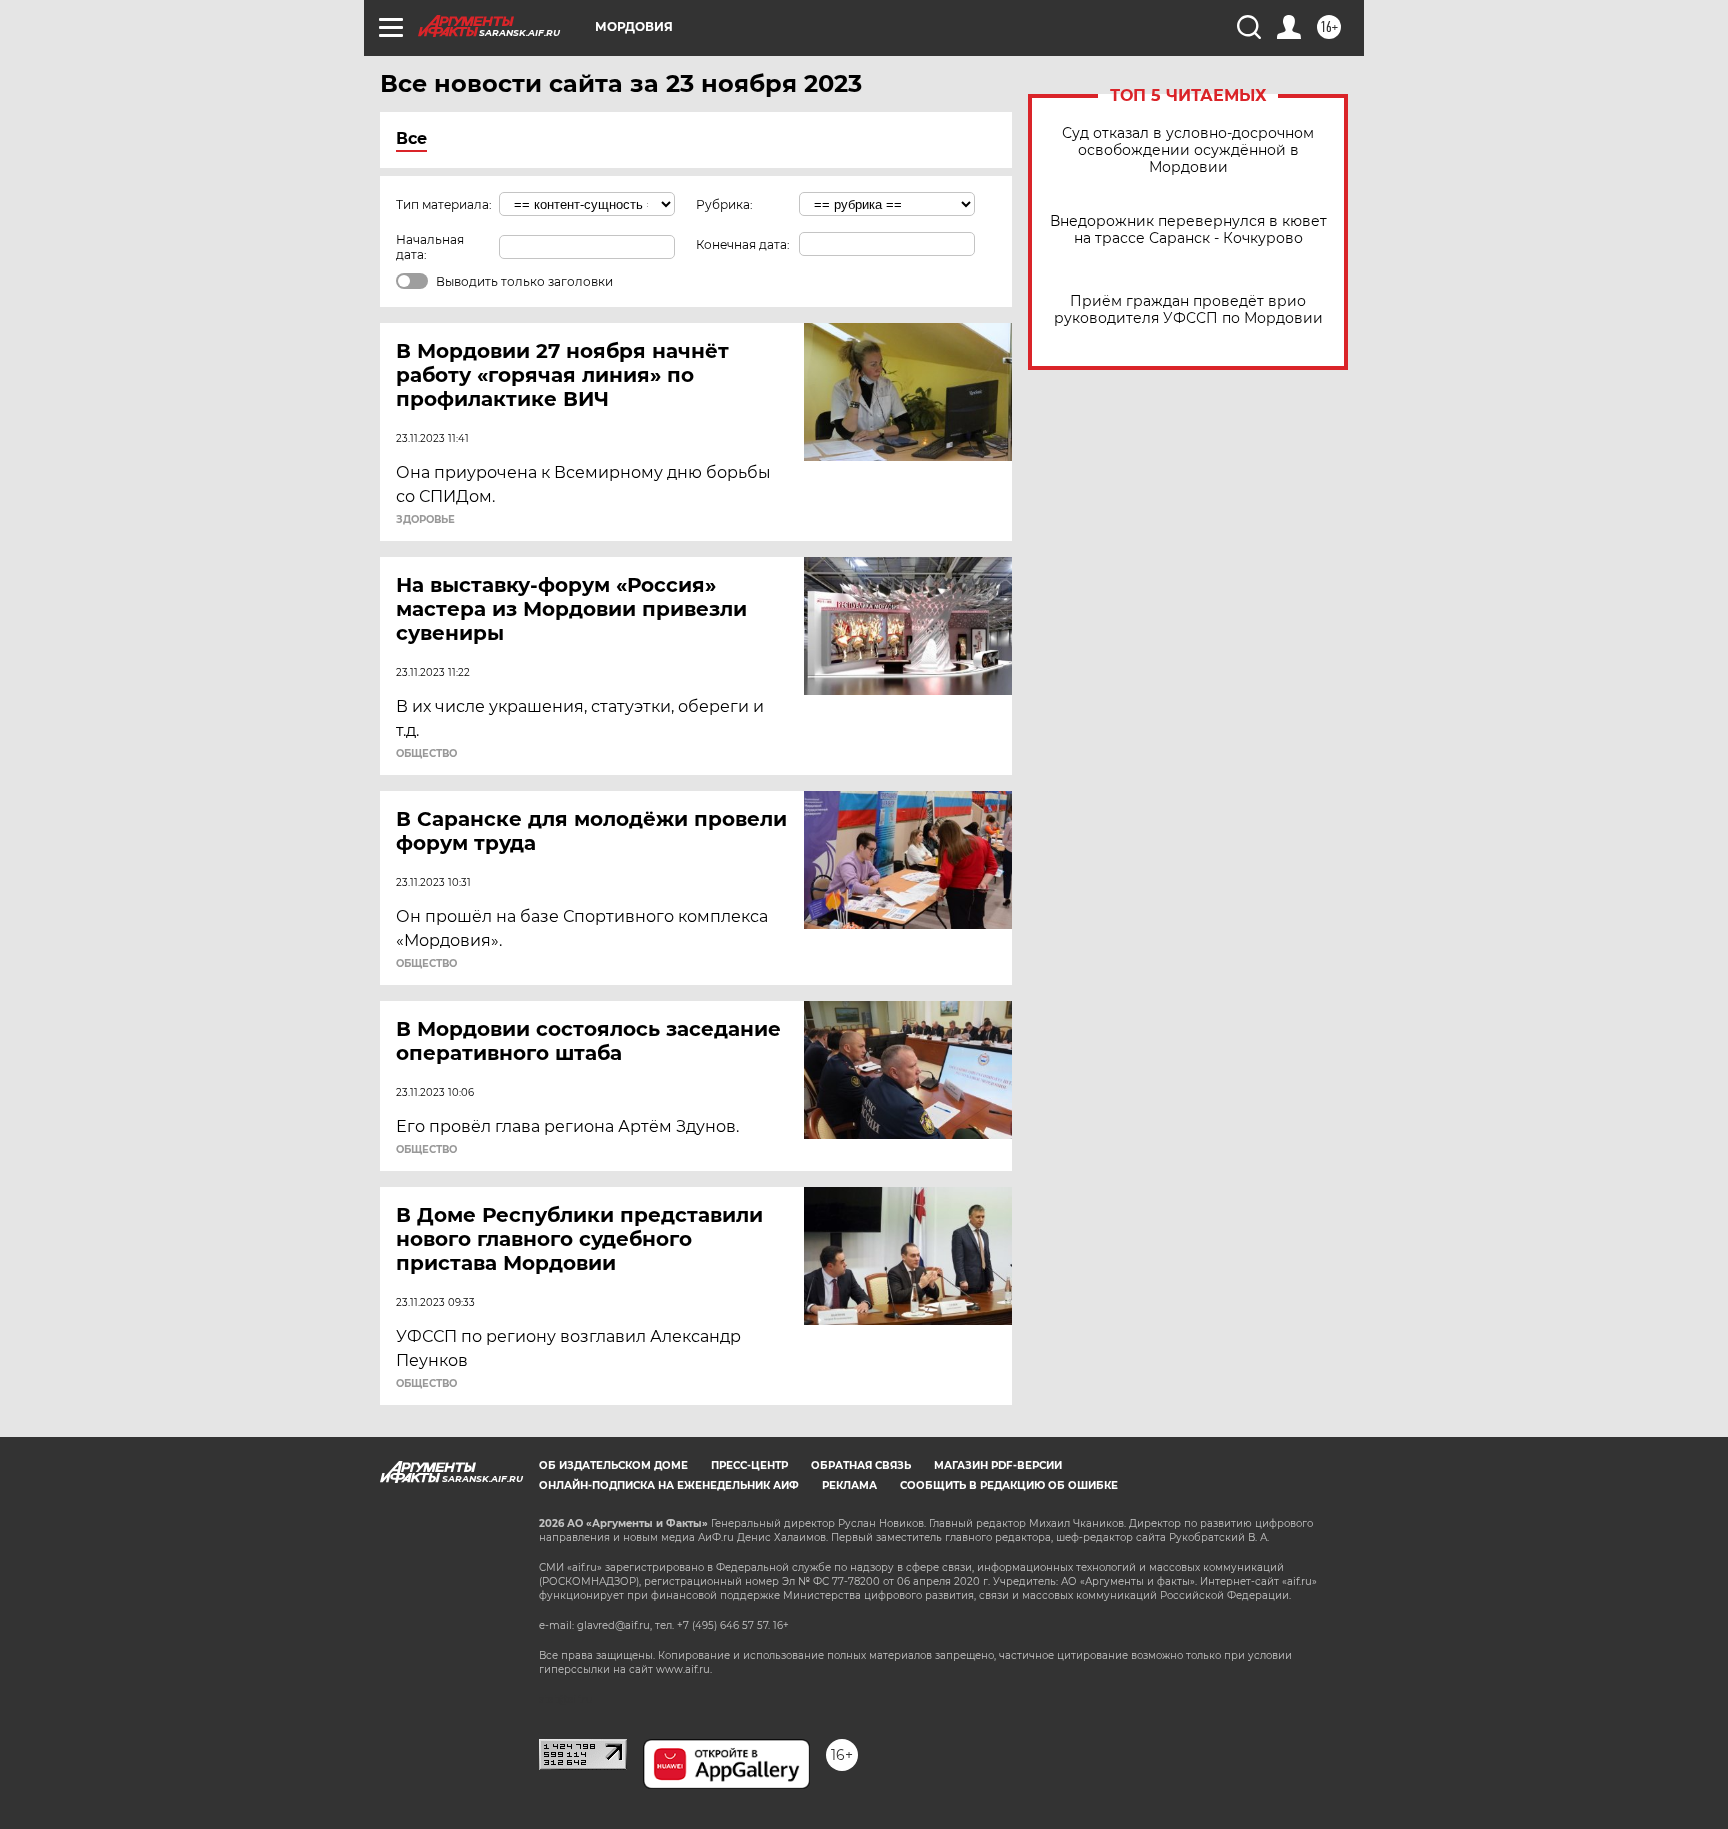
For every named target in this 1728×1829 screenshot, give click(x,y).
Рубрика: (724, 204)
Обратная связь (861, 1465)
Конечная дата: (743, 244)
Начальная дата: (430, 247)
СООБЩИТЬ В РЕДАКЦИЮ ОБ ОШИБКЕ (1009, 1485)
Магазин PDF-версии (998, 1465)
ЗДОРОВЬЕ (425, 520)
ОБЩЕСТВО (426, 754)
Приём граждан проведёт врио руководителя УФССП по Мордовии (1188, 310)
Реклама (849, 1485)
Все (411, 138)
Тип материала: (444, 204)
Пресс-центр (749, 1465)
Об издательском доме (613, 1465)
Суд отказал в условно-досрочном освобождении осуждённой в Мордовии (1188, 150)
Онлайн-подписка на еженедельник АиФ (669, 1485)
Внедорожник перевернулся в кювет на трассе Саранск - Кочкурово (1188, 230)
